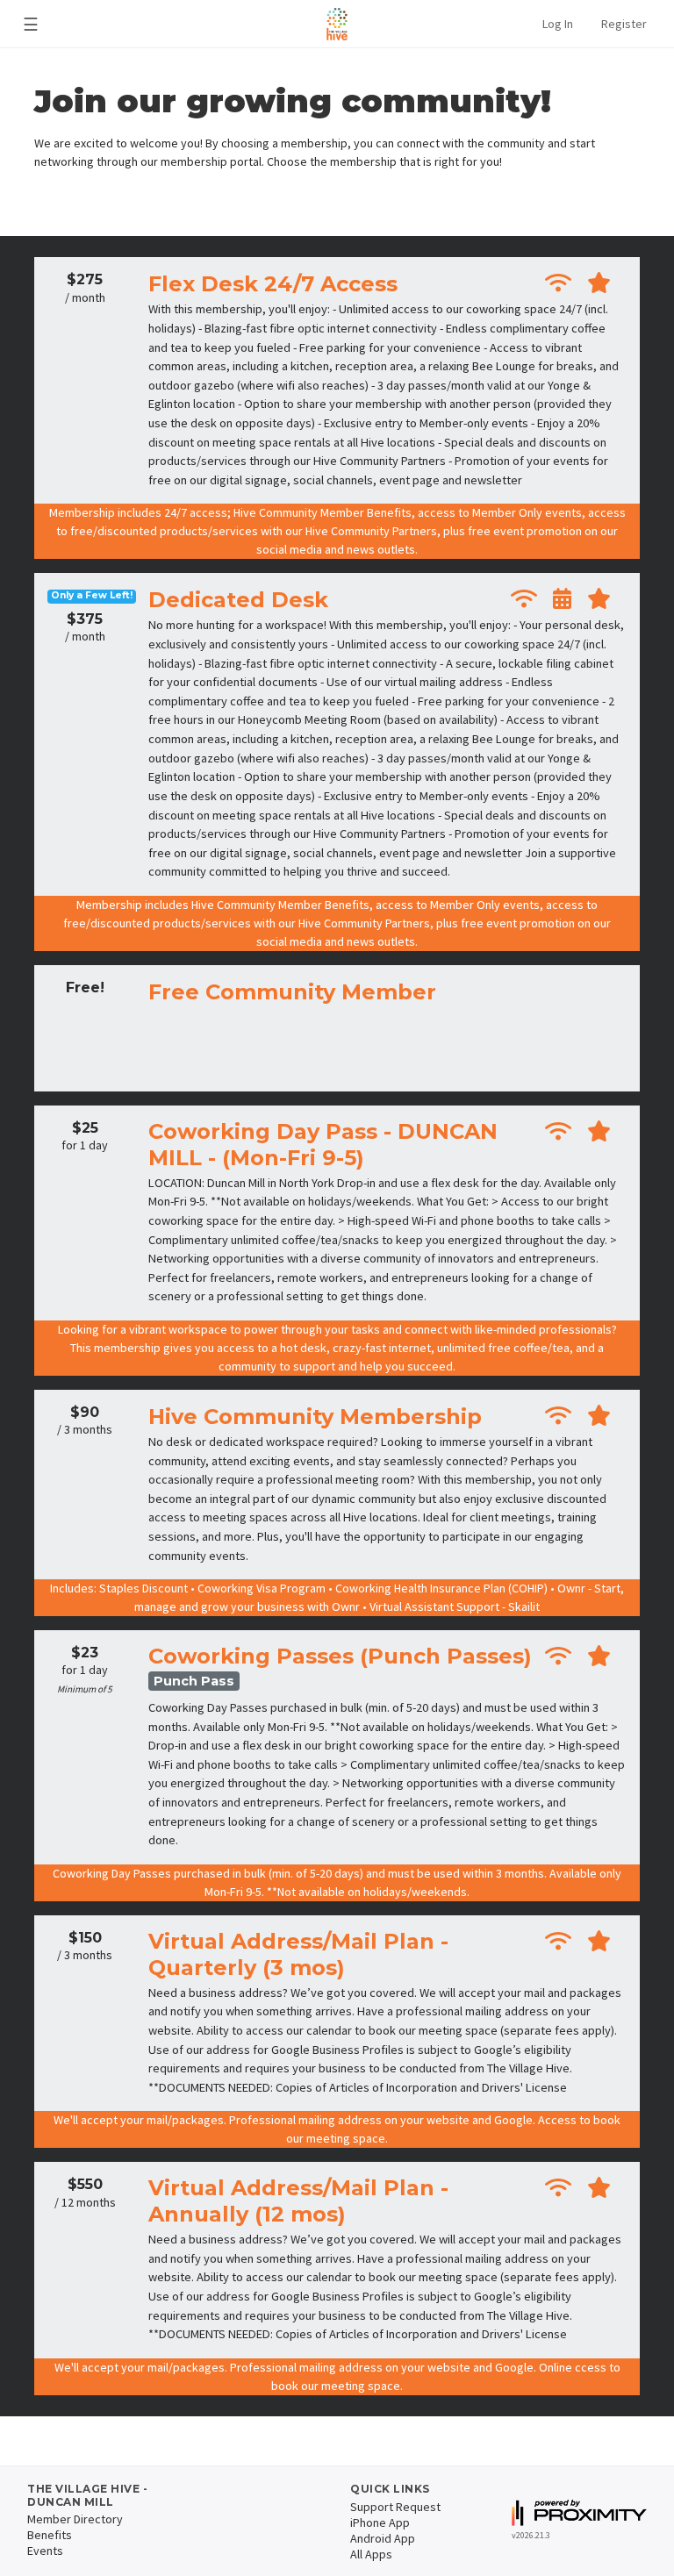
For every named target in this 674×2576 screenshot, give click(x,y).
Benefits (50, 2535)
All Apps (371, 2554)
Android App (383, 2538)
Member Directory (75, 2519)
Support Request (395, 2507)
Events (45, 2551)
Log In (558, 24)
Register (624, 24)
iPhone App (380, 2522)
